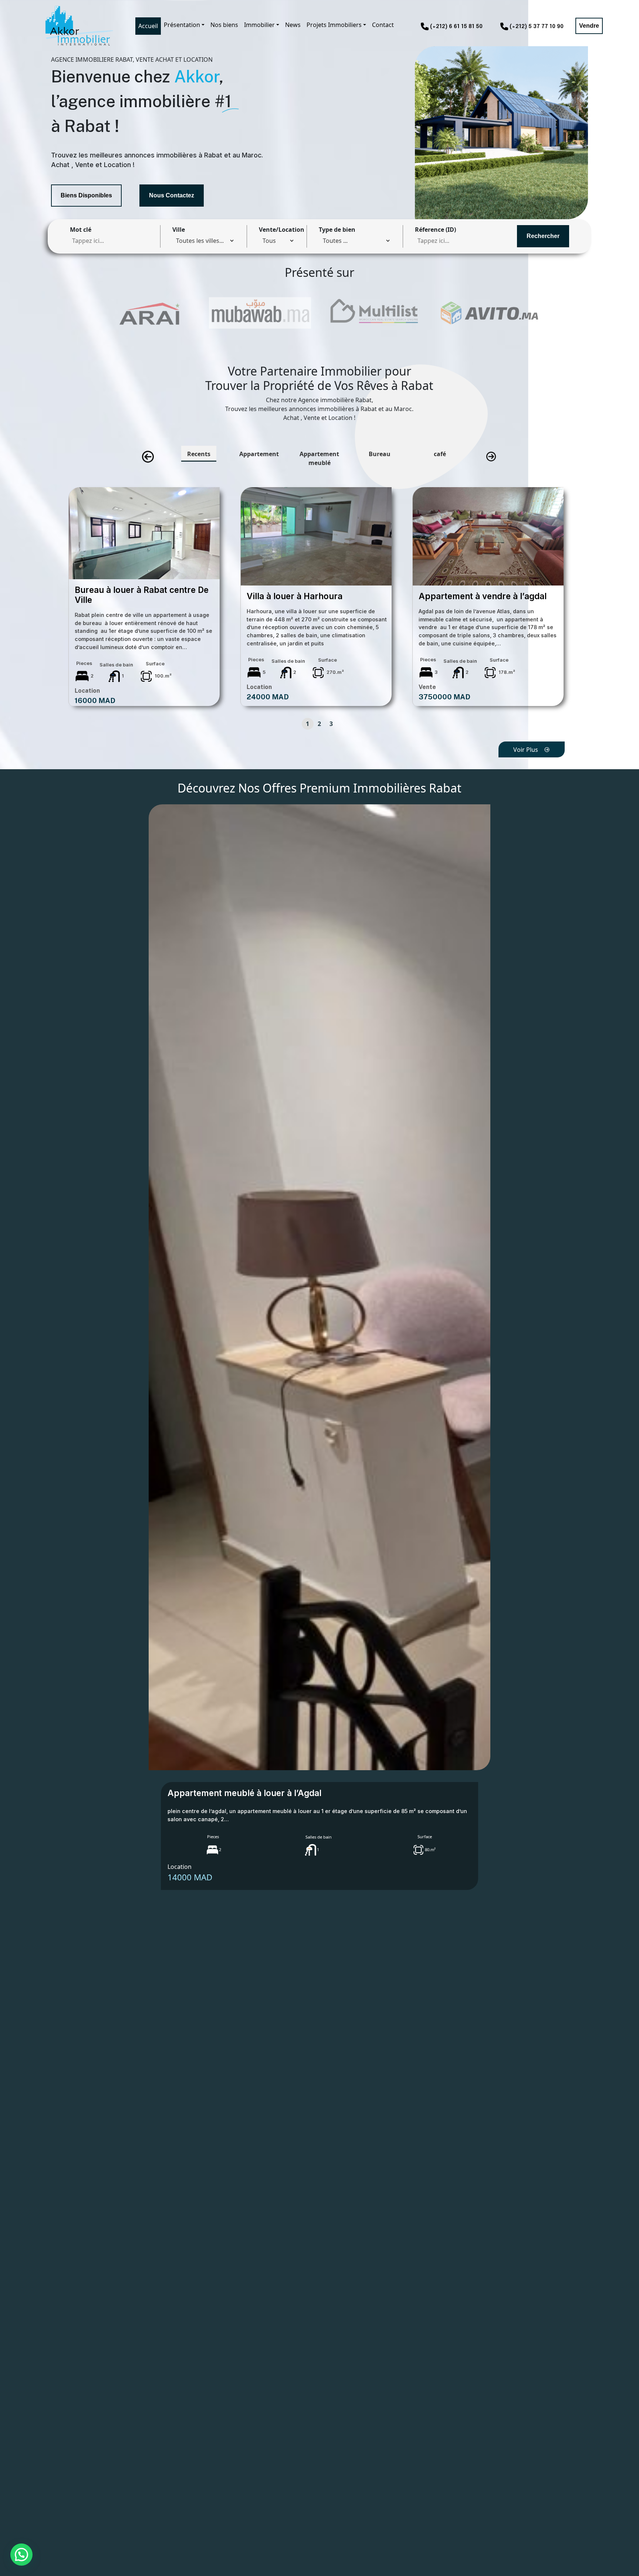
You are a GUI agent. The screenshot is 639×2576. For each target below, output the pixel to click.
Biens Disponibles (86, 195)
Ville (179, 230)
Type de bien (337, 230)
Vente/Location (282, 230)
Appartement (259, 454)
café (440, 454)
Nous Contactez (172, 195)
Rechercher (543, 236)
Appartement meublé (319, 458)
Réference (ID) (435, 230)
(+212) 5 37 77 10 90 (537, 27)
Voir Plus (526, 750)
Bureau (380, 454)
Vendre (589, 26)
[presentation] (148, 457)
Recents (199, 454)
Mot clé (81, 230)
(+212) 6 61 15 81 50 (456, 27)
